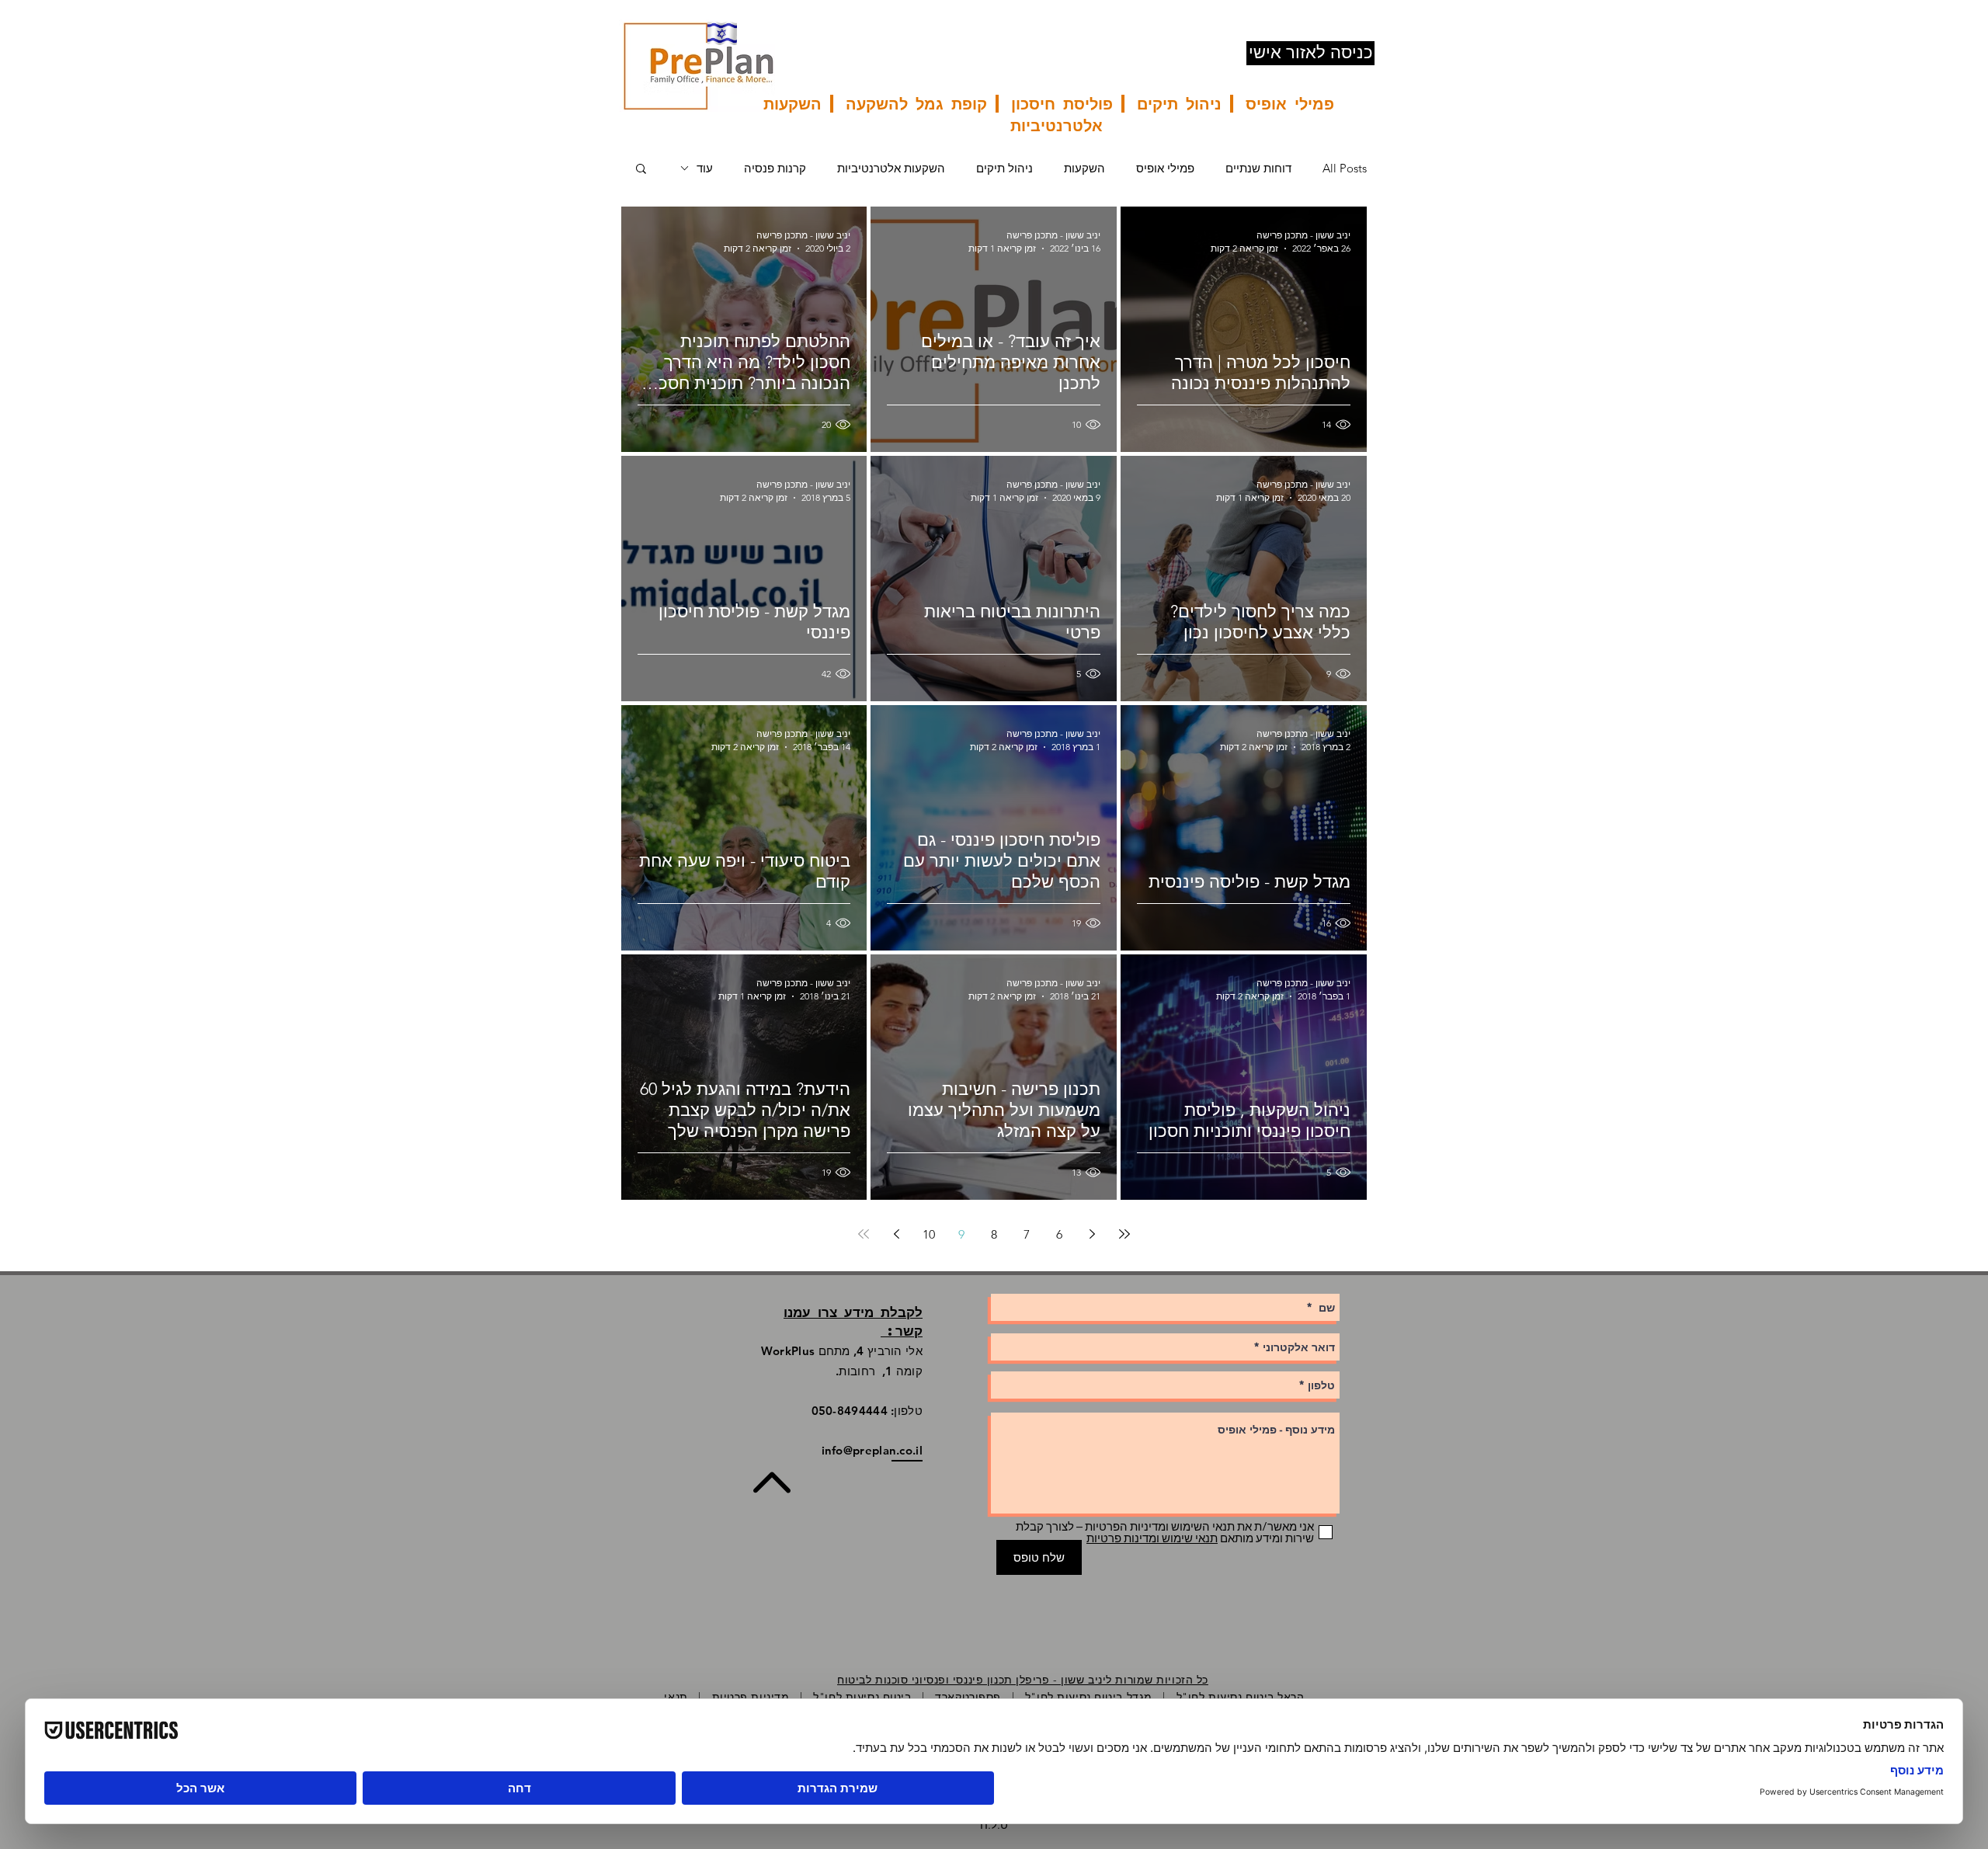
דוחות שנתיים (1258, 168)
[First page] (1124, 1234)
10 (929, 1234)
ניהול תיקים (1004, 168)
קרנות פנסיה (775, 168)
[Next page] (896, 1234)
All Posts (1345, 168)
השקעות (1084, 168)
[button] (641, 170)
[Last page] (864, 1234)
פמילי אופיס (1165, 168)
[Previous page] (1092, 1234)
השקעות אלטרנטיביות (891, 168)
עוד (705, 168)
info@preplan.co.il (872, 1450)
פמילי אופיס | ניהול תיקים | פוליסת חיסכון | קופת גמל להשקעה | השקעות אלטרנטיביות (1049, 114)
